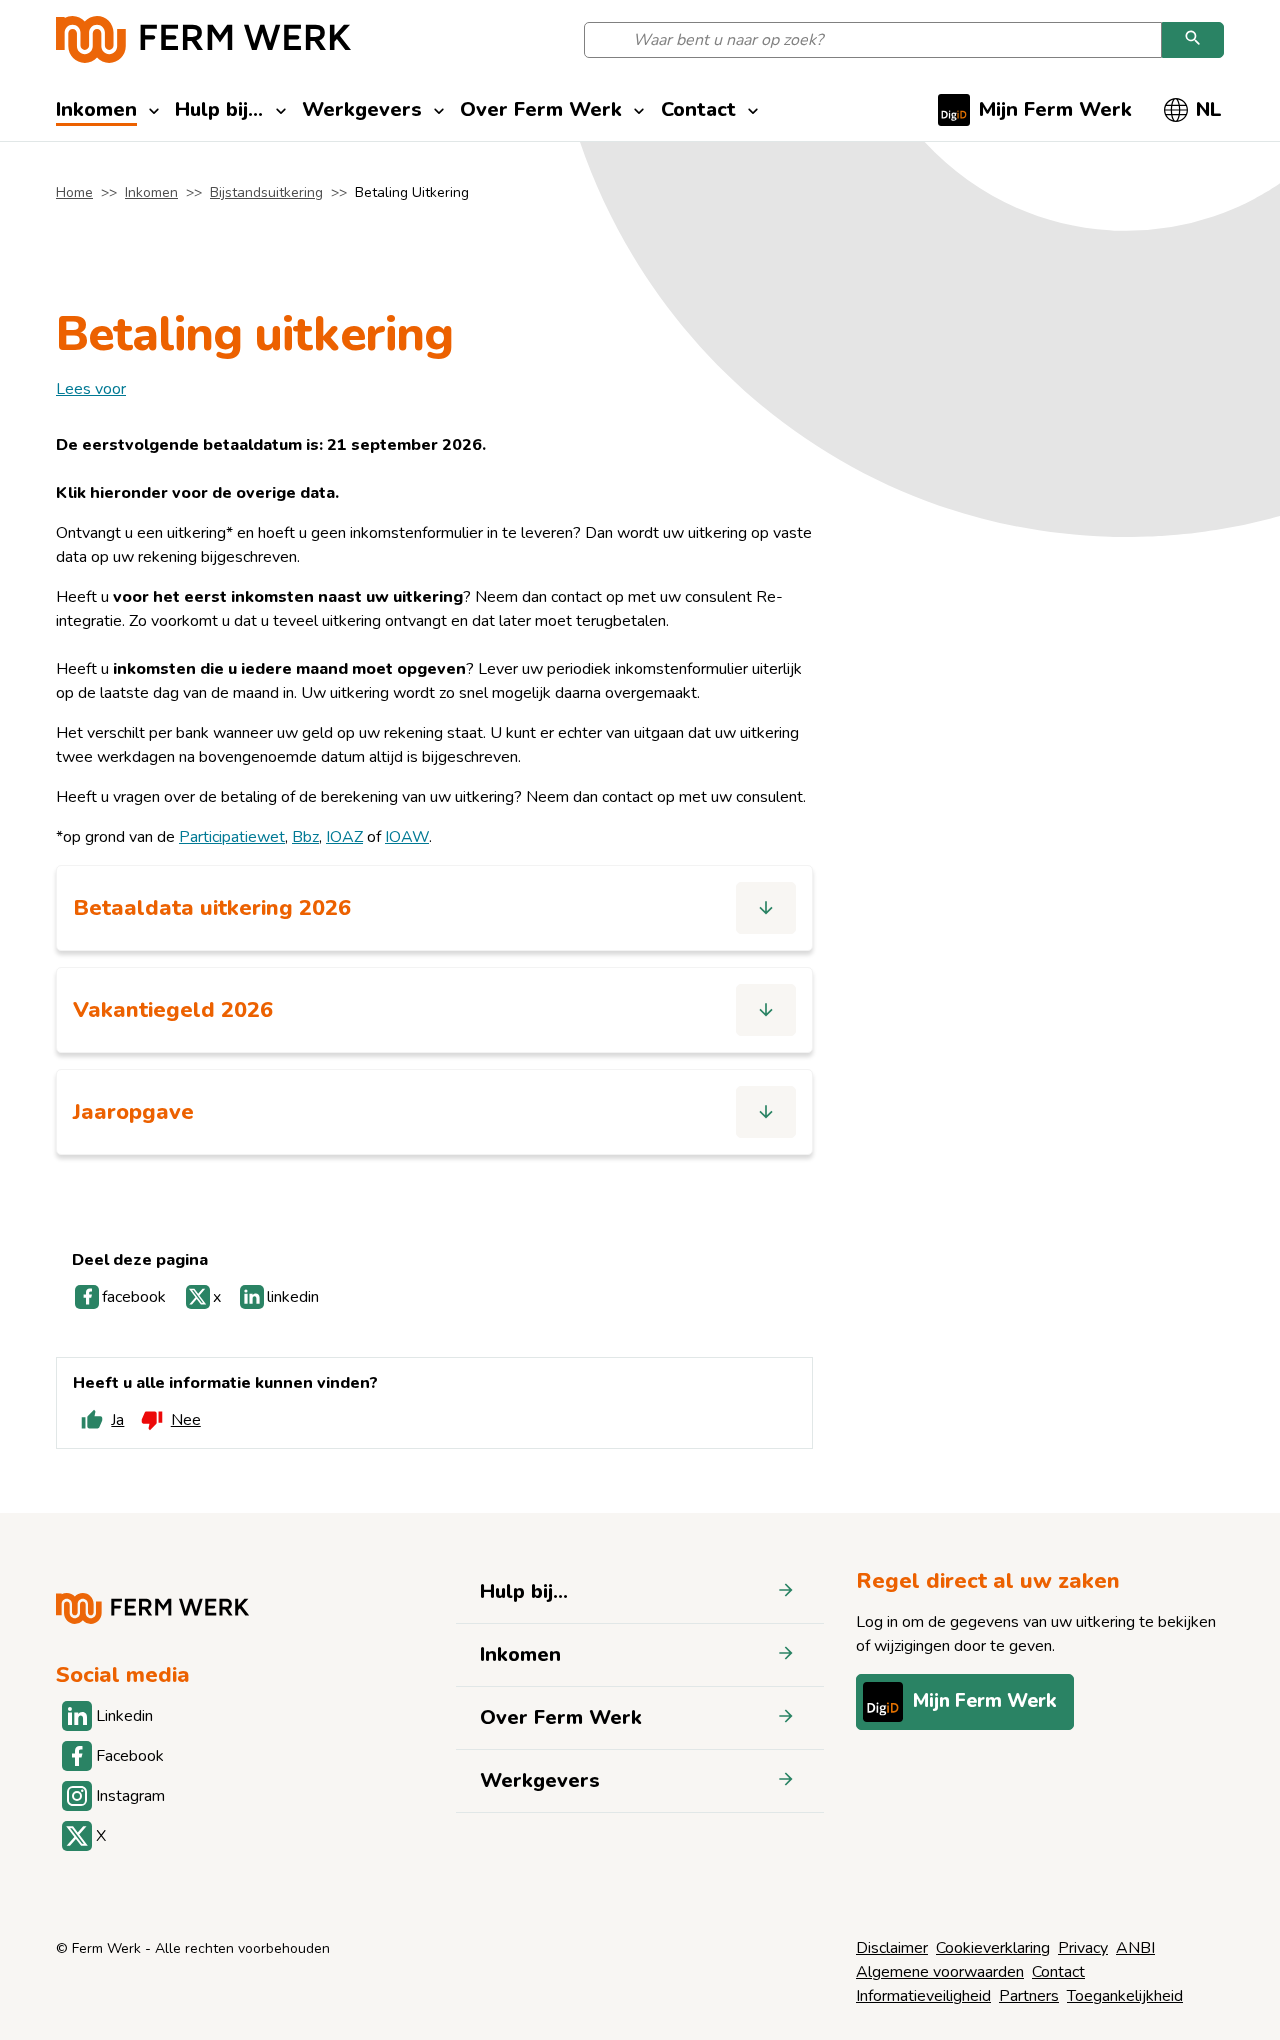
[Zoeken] (1193, 40)
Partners (1029, 1996)
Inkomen (151, 192)
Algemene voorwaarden (940, 1972)
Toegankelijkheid (1125, 1996)
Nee (185, 1420)
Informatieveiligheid (923, 1996)
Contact (1058, 1972)
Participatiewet (232, 837)
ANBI (1135, 1948)
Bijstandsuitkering (266, 192)
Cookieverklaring (993, 1948)
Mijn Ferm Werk (985, 1701)
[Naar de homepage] (203, 39)
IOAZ (344, 837)
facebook (134, 1297)
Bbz (305, 837)
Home (74, 192)
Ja (117, 1420)
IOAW (407, 837)
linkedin (293, 1297)
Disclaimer (892, 1948)
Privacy (1083, 1948)
